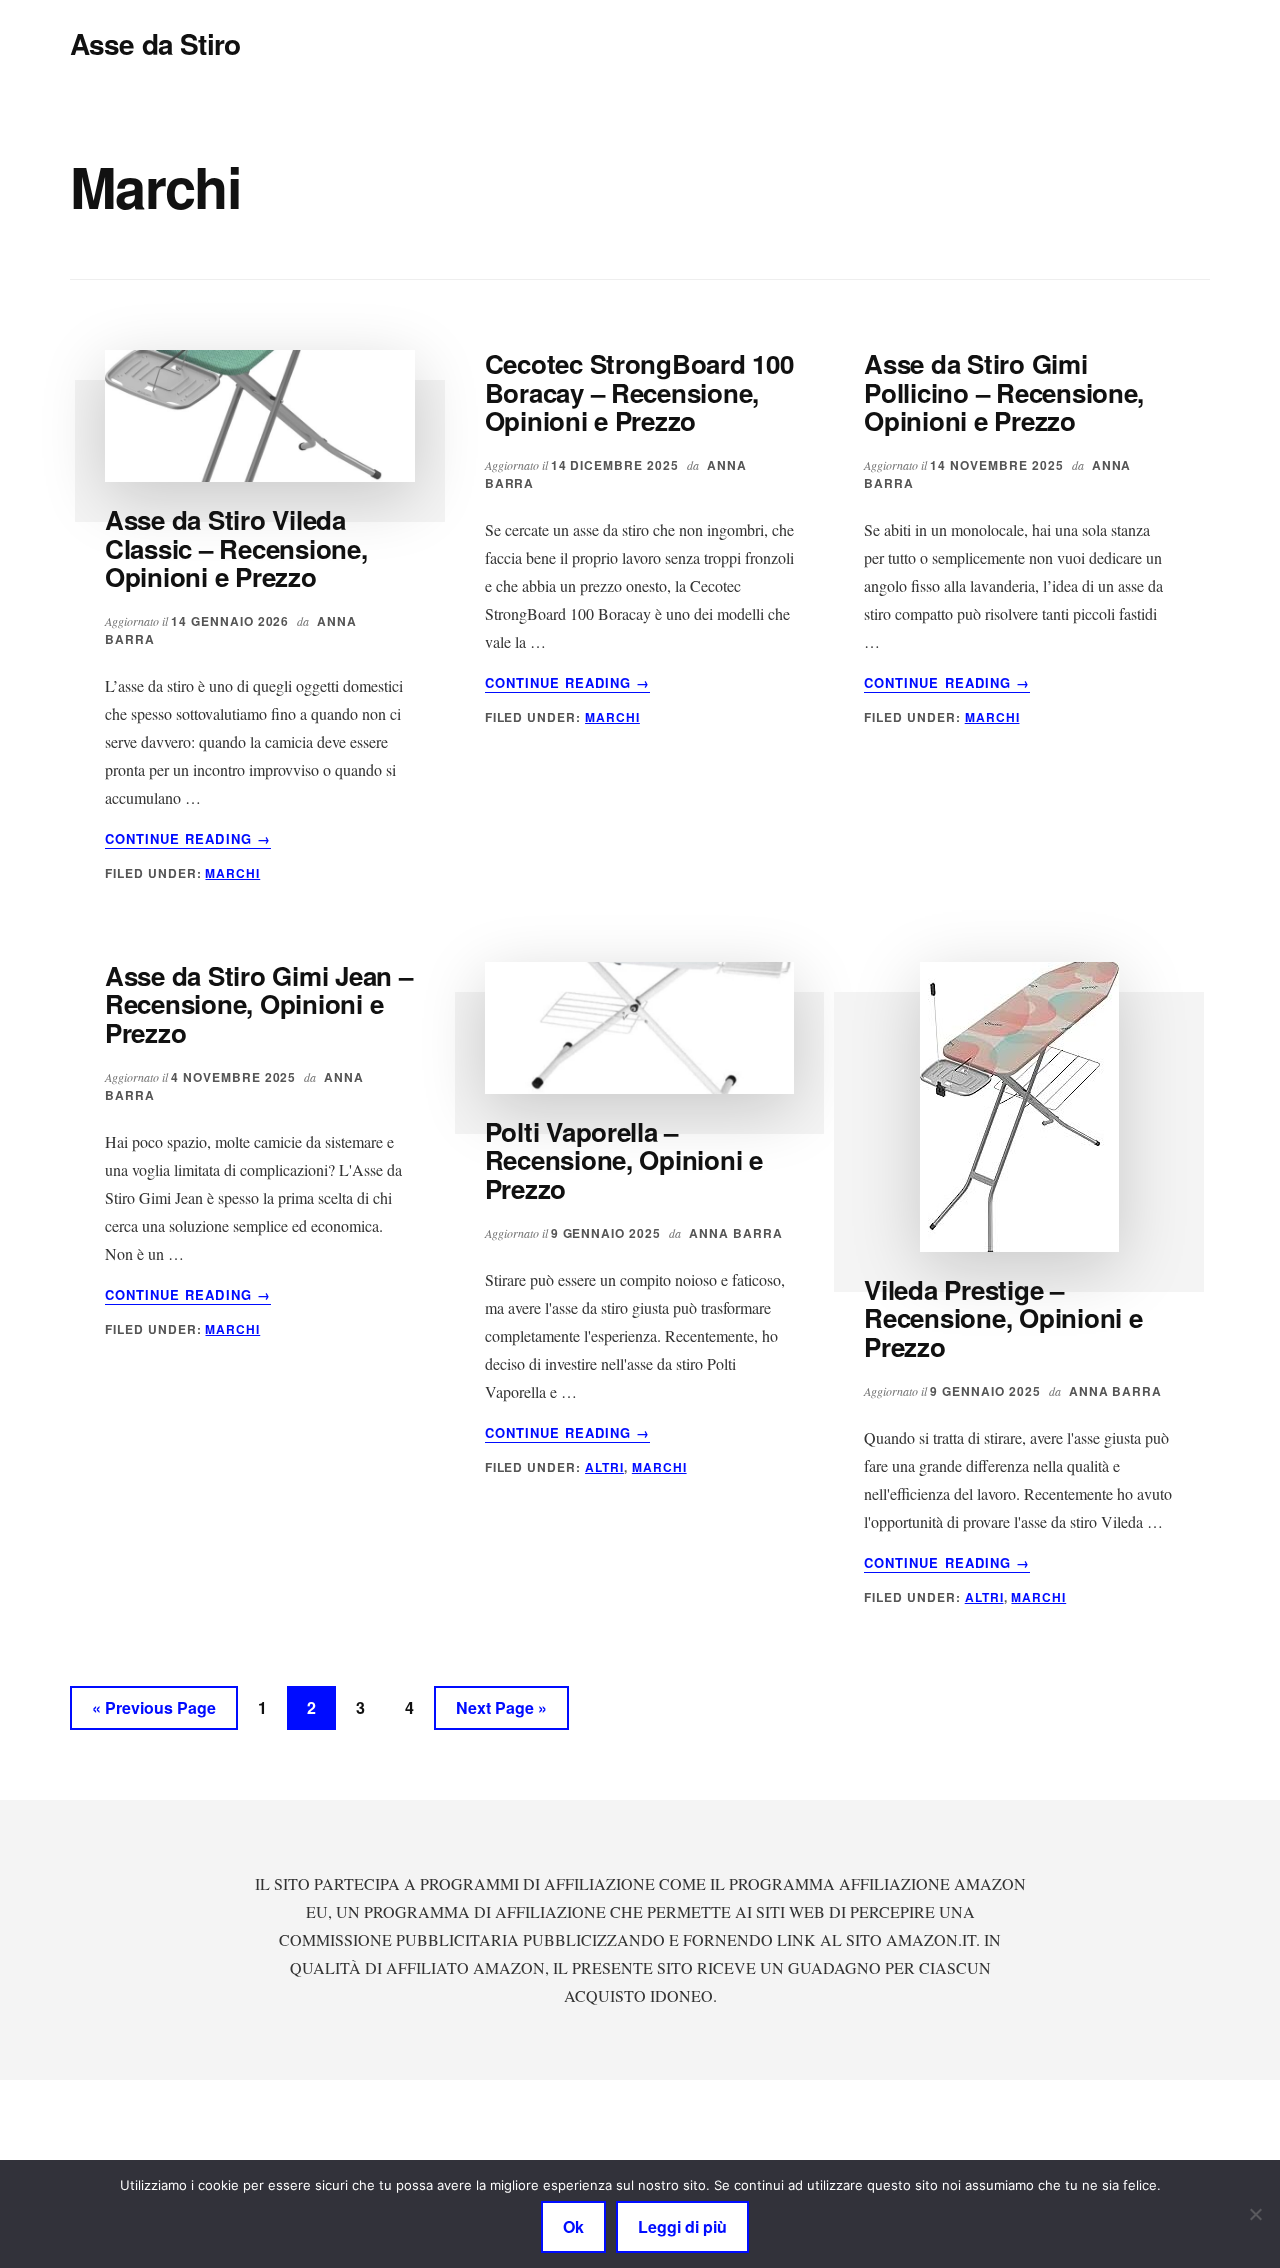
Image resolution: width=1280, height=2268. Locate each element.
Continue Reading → (188, 839)
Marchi (232, 873)
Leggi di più (682, 2226)
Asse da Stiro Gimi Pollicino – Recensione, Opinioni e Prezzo (1004, 392)
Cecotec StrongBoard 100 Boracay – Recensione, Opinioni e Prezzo (639, 392)
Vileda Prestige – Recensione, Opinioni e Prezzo (1003, 1318)
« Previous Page (154, 1712)
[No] (1255, 2214)
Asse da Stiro (155, 43)
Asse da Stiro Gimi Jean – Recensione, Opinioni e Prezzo (259, 1004)
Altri (604, 1467)
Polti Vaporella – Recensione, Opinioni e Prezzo (624, 1160)
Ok (573, 2226)
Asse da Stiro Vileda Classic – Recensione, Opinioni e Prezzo (236, 548)
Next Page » (501, 1712)
